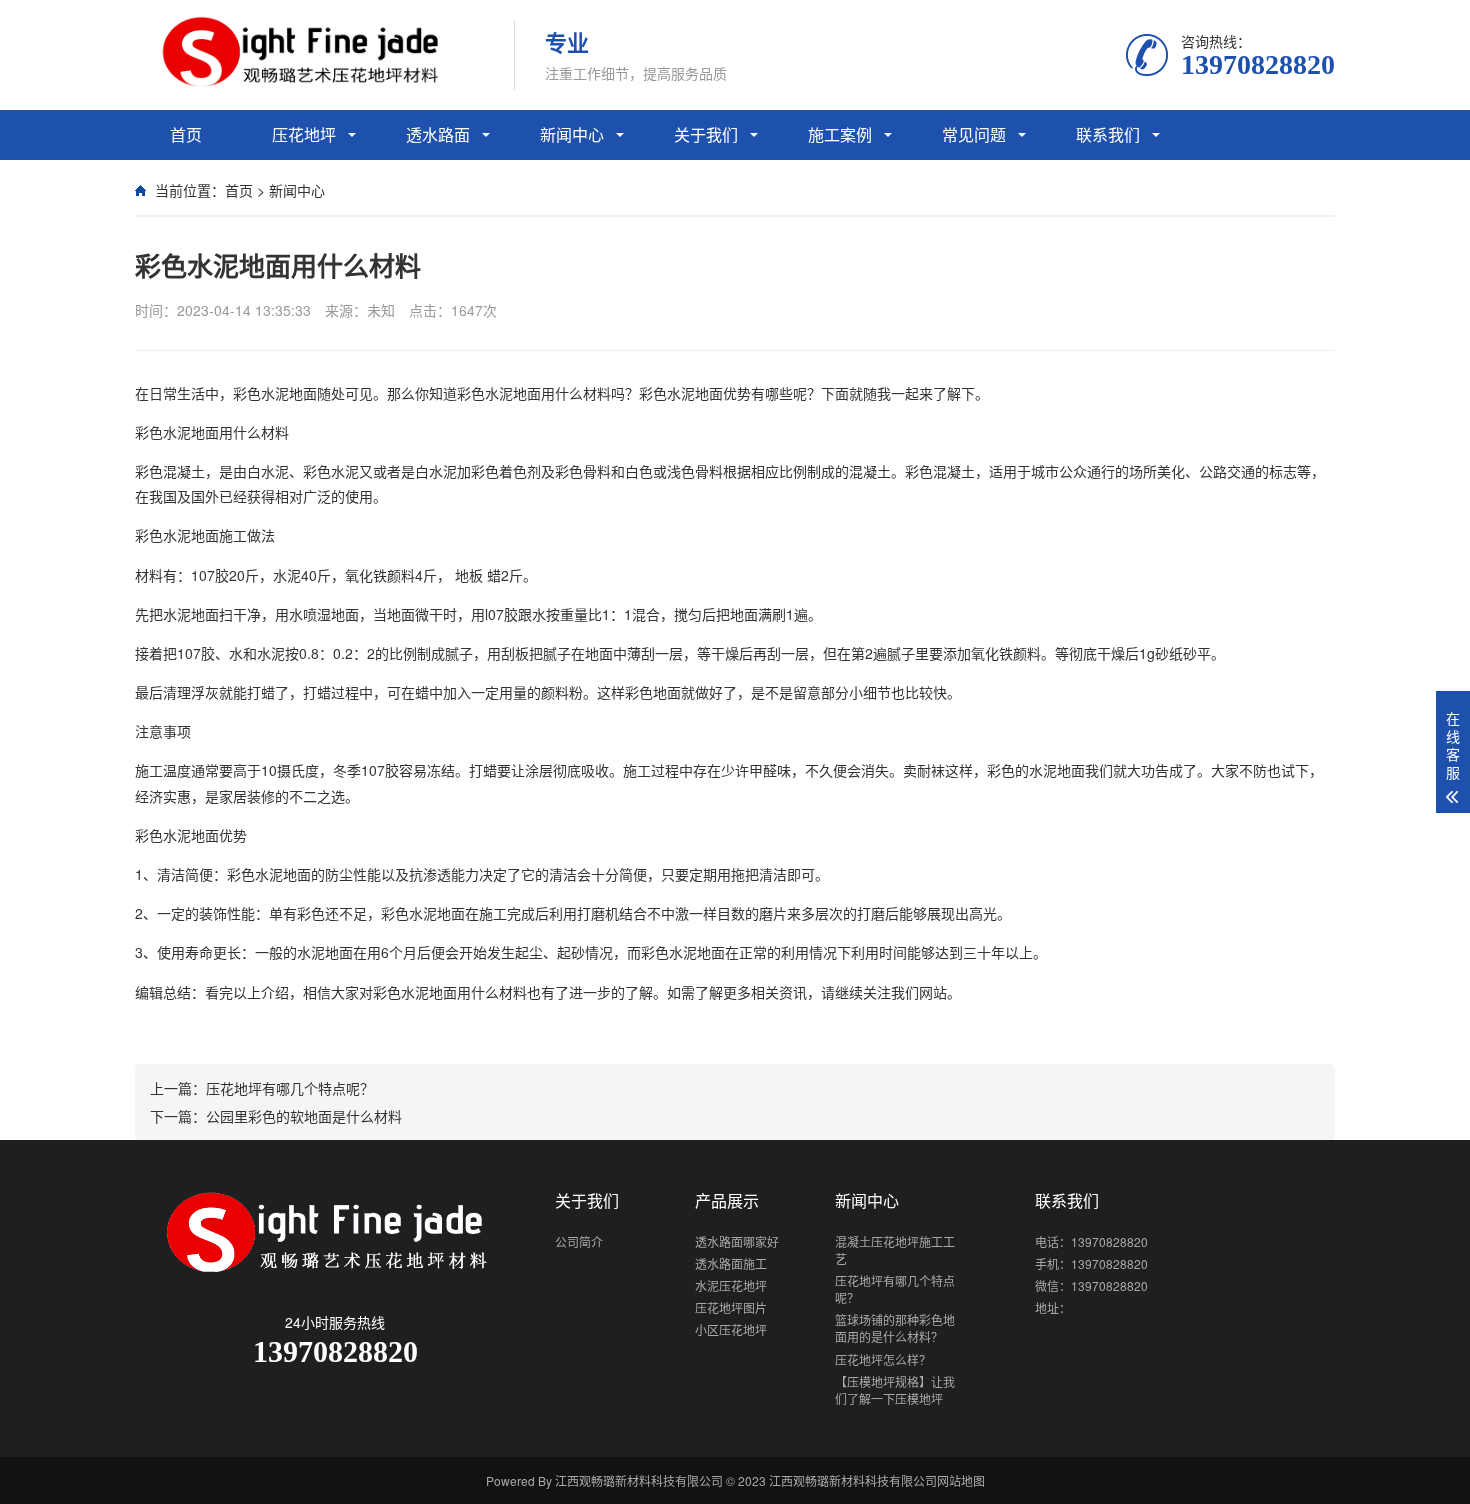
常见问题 (974, 134)
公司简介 (579, 1241)
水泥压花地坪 (731, 1285)
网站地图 (961, 1480)
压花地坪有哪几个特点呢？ (290, 1088)
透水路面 (438, 134)
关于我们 (706, 134)
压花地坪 (304, 134)
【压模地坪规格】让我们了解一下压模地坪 (895, 1390)
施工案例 (840, 134)
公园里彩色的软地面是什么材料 (304, 1116)
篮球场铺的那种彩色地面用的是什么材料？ (895, 1328)
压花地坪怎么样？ (883, 1359)
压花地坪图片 (731, 1307)
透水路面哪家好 (737, 1241)
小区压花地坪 (731, 1329)
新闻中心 (572, 134)
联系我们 (1108, 134)
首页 (186, 134)
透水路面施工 (731, 1263)
